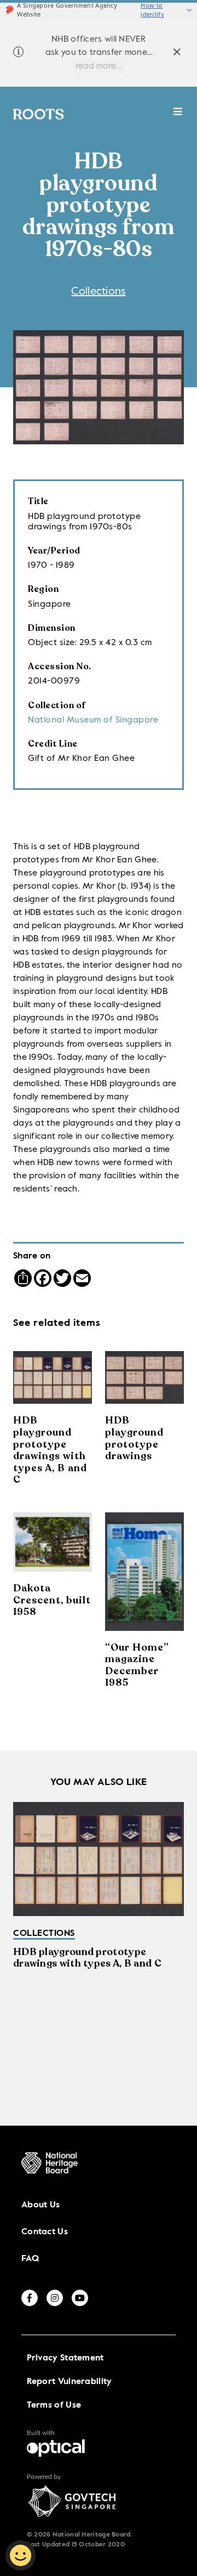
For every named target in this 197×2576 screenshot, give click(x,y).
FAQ (30, 2259)
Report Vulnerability (69, 2382)
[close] (177, 53)
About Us (40, 2205)
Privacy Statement (65, 2358)
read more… (99, 66)
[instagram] (55, 2298)
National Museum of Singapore (93, 720)
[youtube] (80, 2298)
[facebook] (30, 2298)
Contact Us (45, 2232)
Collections (98, 292)
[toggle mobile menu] (178, 117)
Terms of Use (54, 2405)
